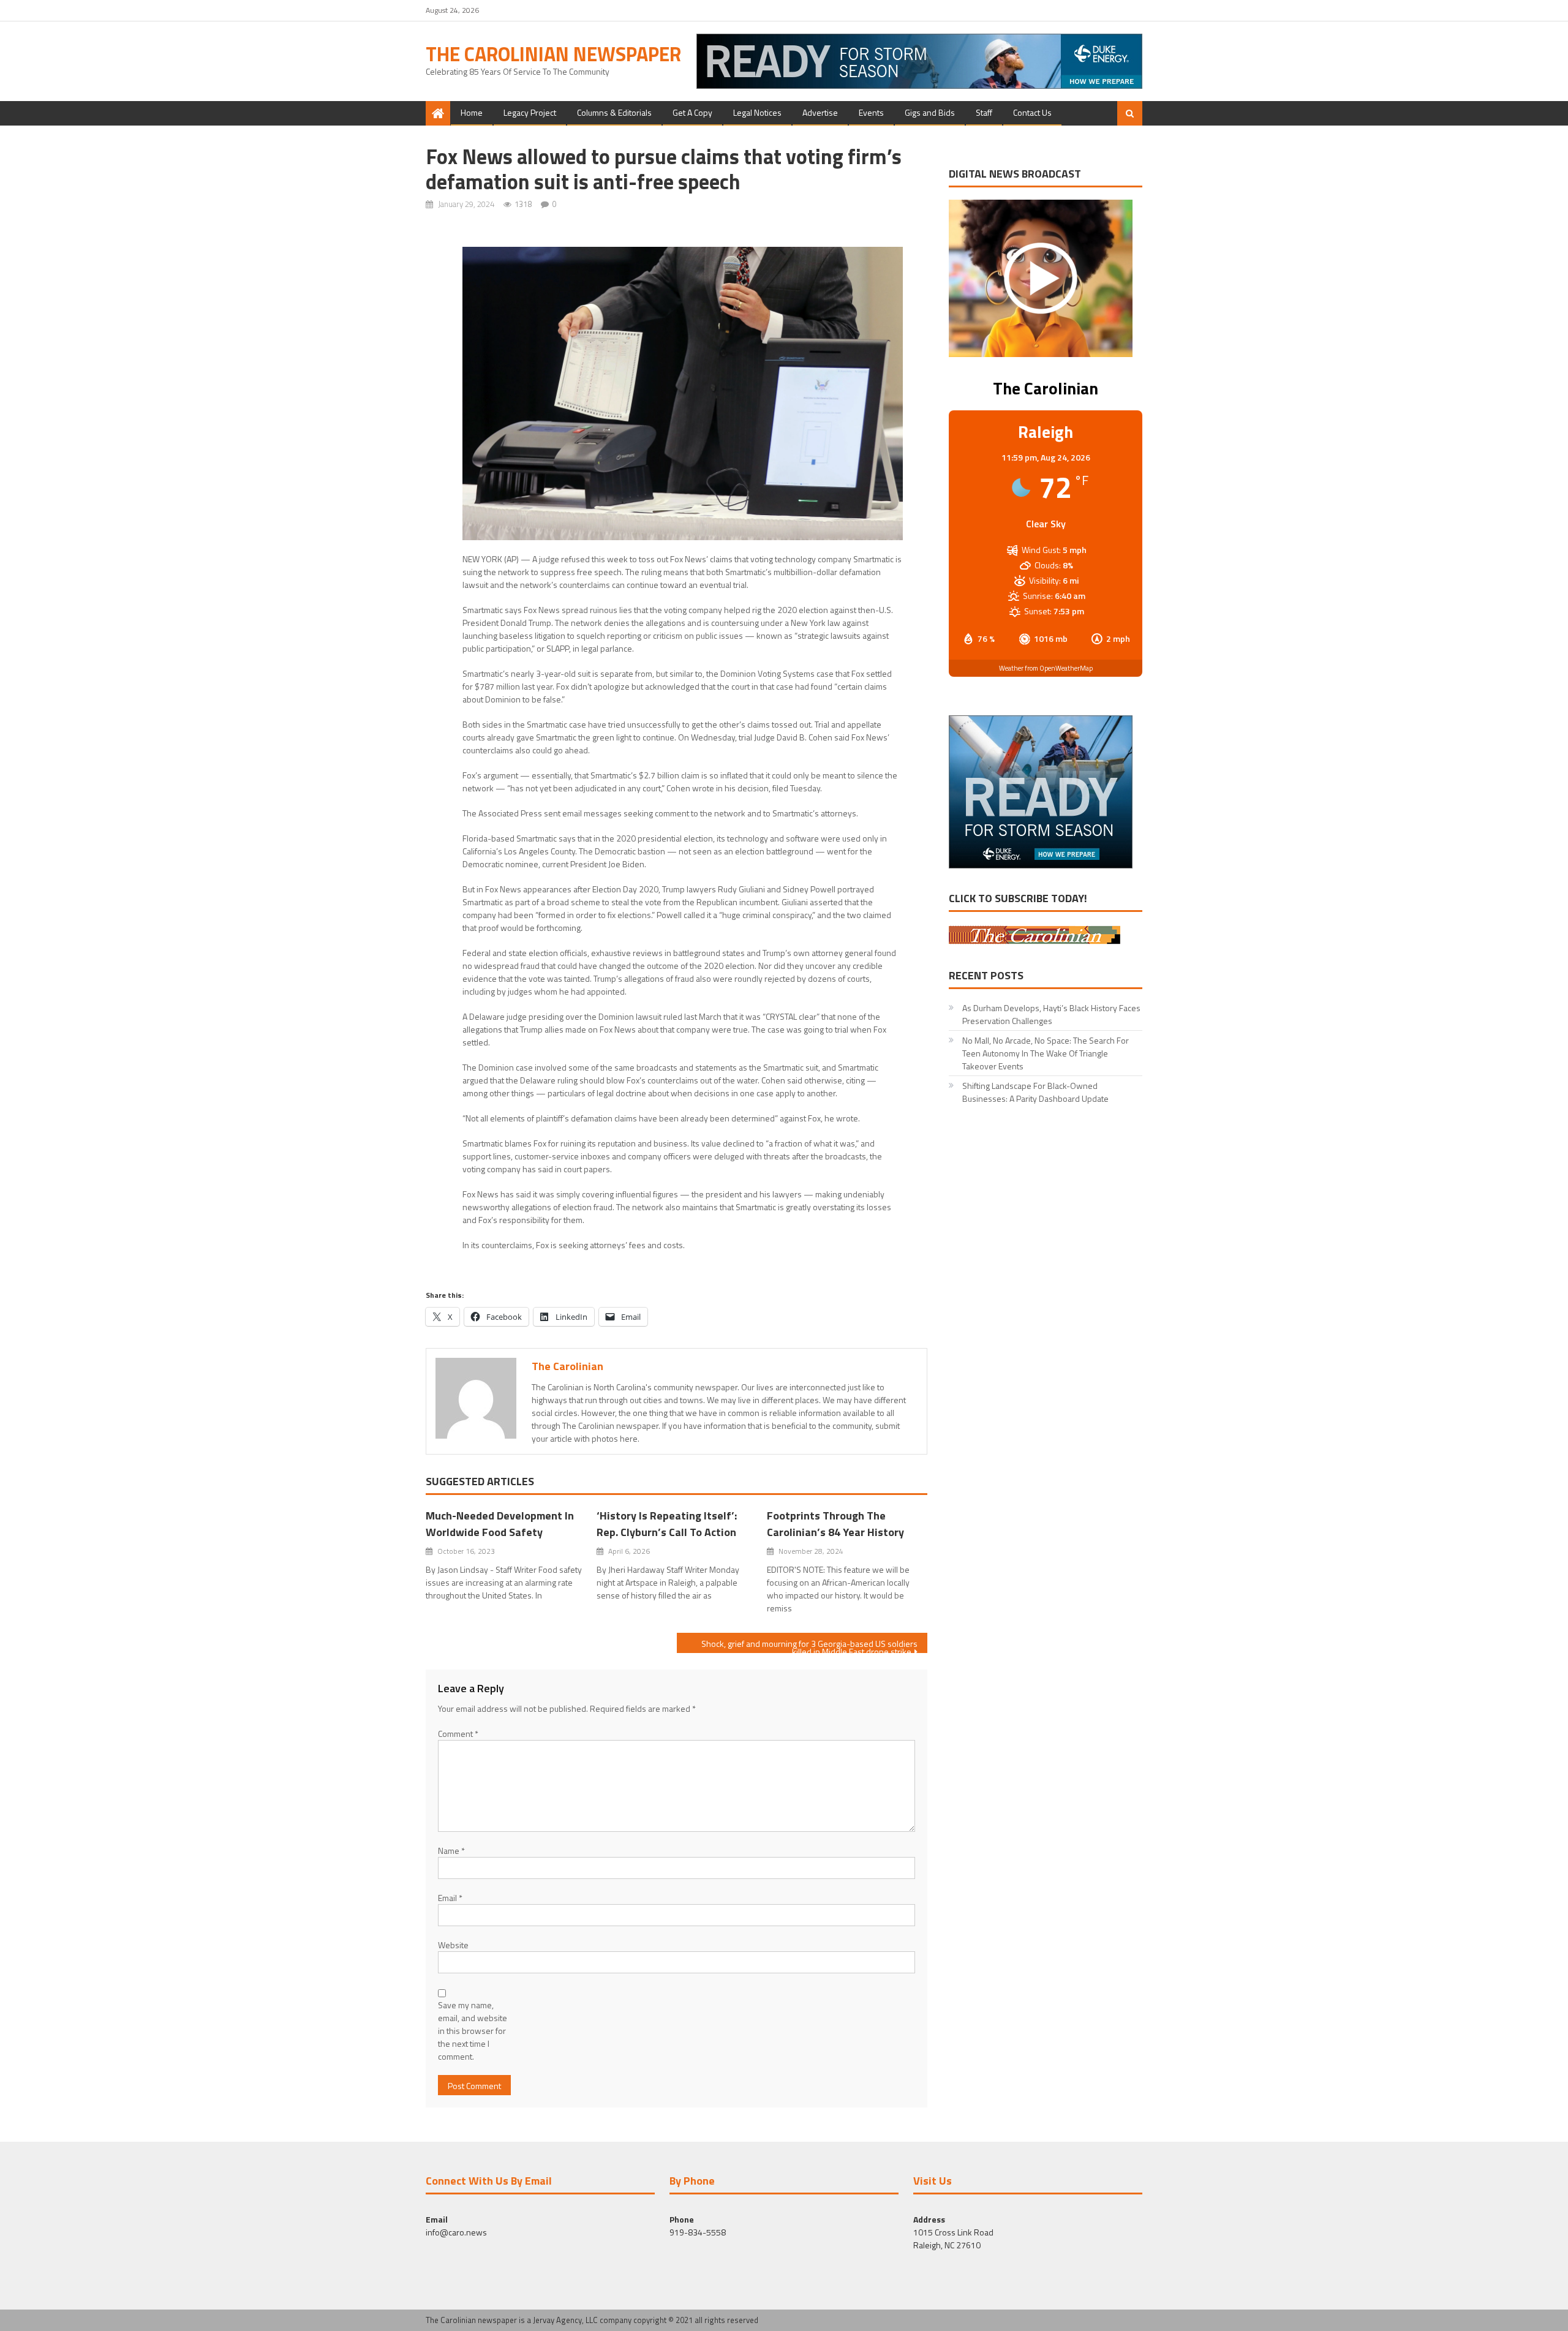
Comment (458, 1734)
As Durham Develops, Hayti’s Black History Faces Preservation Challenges (1051, 1014)
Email (450, 1898)
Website (453, 1945)
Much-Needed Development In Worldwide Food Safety (500, 1524)
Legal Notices (757, 112)
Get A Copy (692, 112)
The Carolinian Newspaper (553, 54)
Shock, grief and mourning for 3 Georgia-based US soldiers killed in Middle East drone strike (809, 1645)
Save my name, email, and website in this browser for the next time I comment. (473, 2031)
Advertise (820, 112)
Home (472, 112)
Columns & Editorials (614, 112)
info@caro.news (456, 2232)
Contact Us (1032, 112)
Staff (984, 112)
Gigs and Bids (930, 112)
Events (871, 112)
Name (451, 1851)
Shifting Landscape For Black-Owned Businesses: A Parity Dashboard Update (1035, 1092)
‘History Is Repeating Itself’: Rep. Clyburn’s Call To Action (667, 1524)
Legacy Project (530, 112)
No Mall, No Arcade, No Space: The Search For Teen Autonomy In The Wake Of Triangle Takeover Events (1046, 1053)
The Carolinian (567, 1366)
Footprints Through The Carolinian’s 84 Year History (835, 1524)
